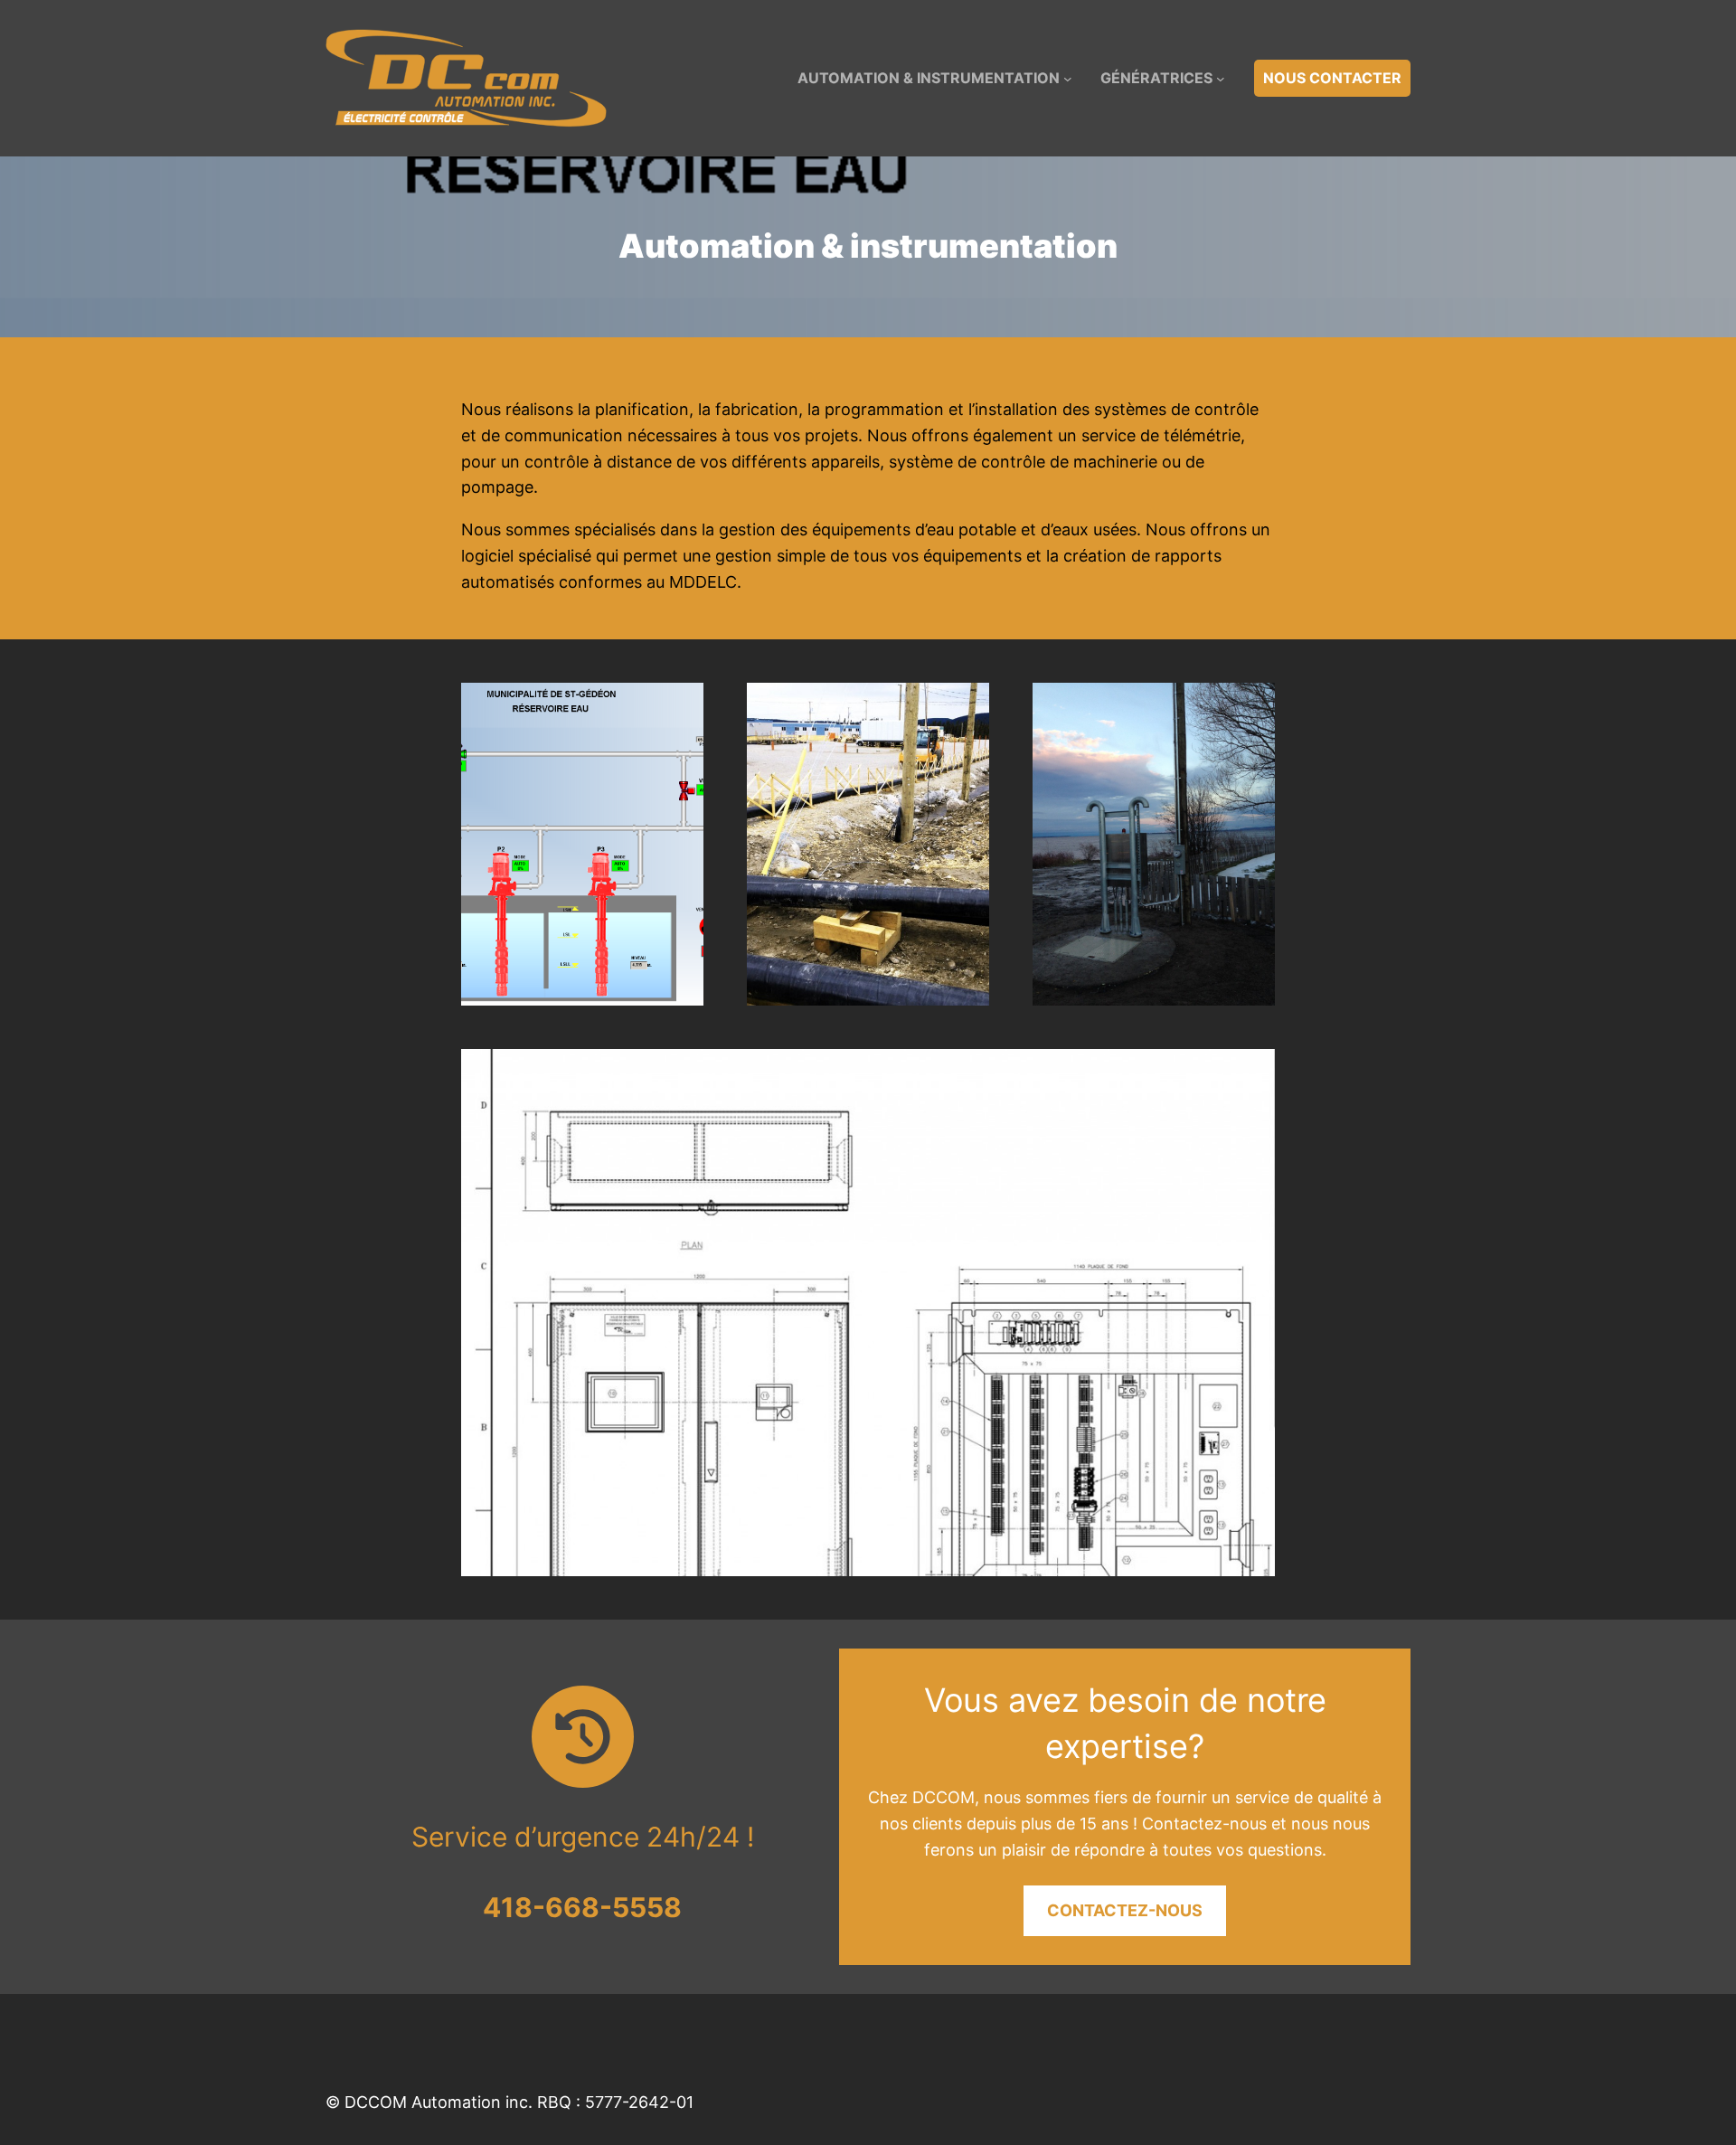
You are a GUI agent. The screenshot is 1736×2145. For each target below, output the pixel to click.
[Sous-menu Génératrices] (1221, 79)
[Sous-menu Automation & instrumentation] (1068, 79)
